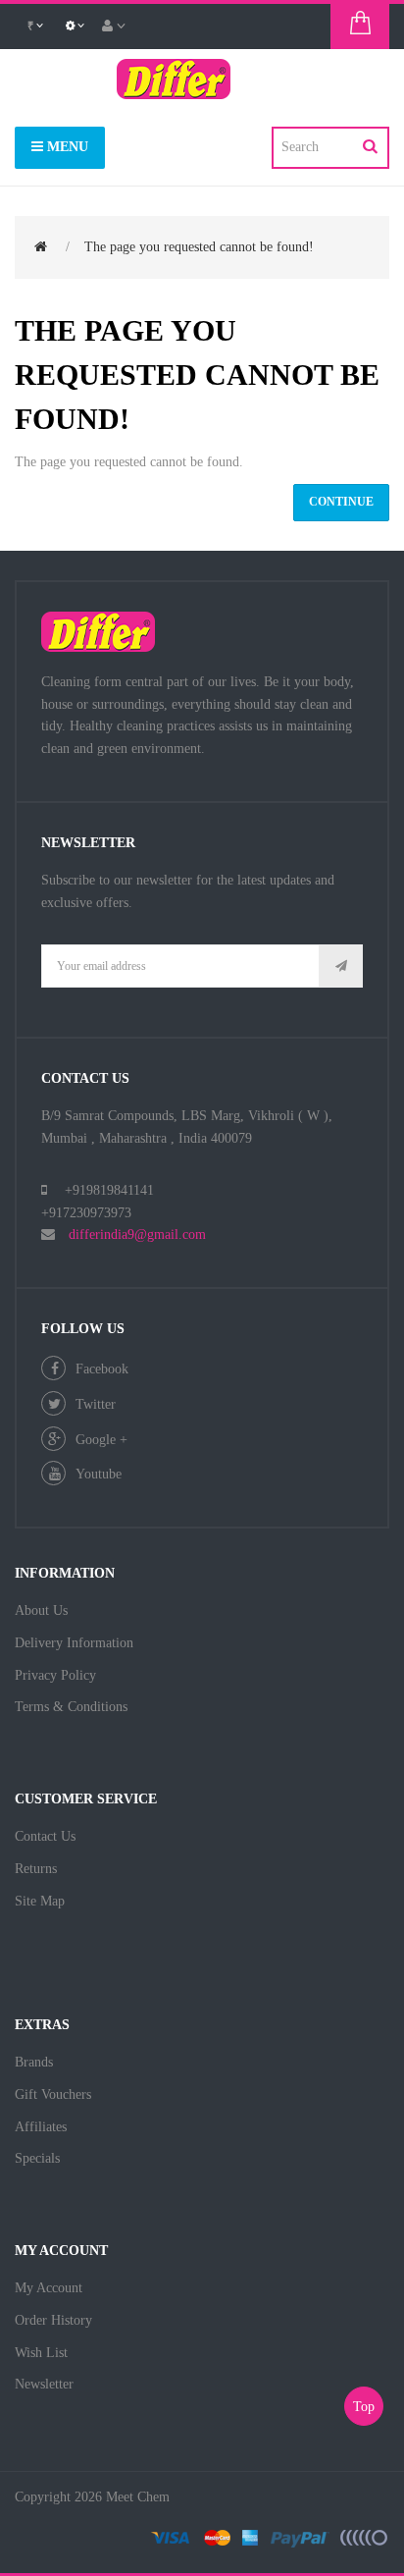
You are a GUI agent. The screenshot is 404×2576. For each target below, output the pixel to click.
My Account (49, 2288)
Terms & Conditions (71, 1707)
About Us (41, 1610)
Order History (53, 2320)
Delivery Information (74, 1643)
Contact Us (45, 1836)
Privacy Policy (55, 1675)
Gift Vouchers (53, 2094)
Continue (341, 502)
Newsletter (44, 2384)
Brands (34, 2062)
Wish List (41, 2353)
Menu (66, 147)
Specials (37, 2158)
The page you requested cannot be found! (199, 247)
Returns (36, 1869)
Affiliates (41, 2127)
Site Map (40, 1901)
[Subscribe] (341, 966)
